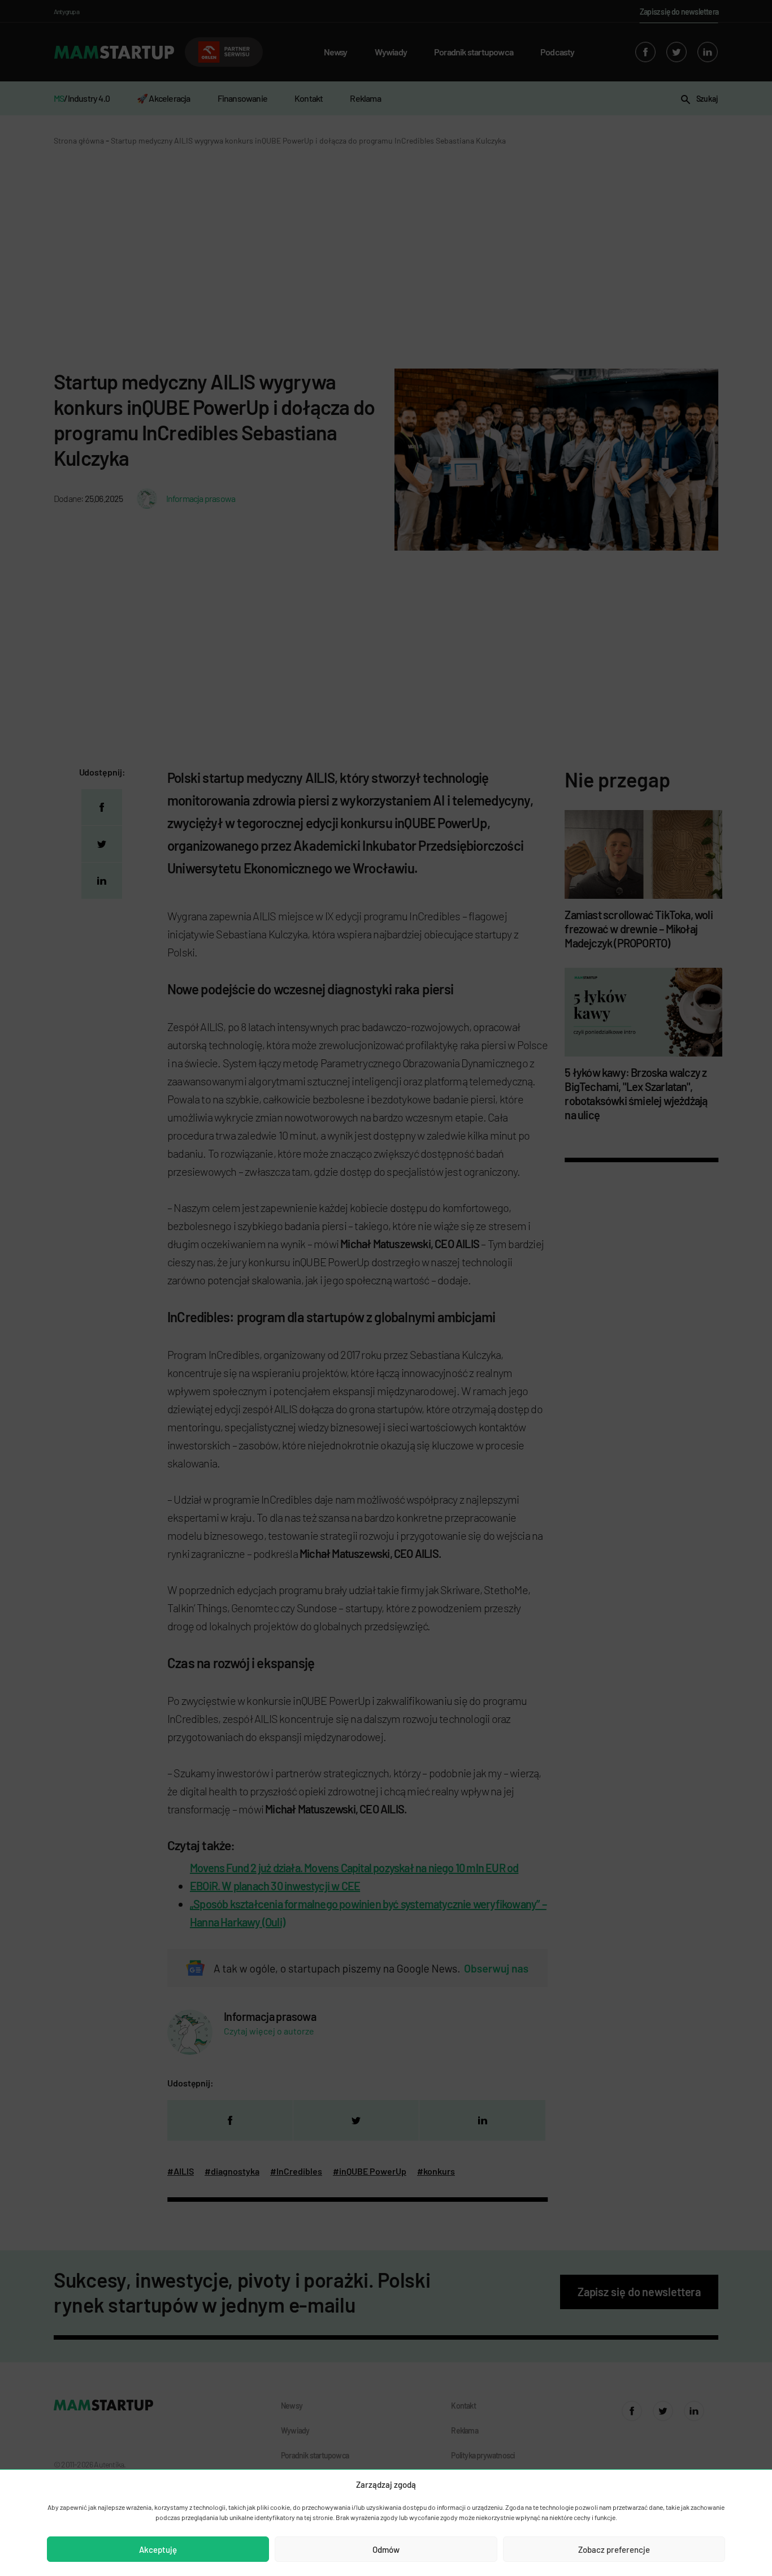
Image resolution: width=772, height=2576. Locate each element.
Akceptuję (158, 2549)
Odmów (386, 2549)
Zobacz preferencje (614, 2549)
